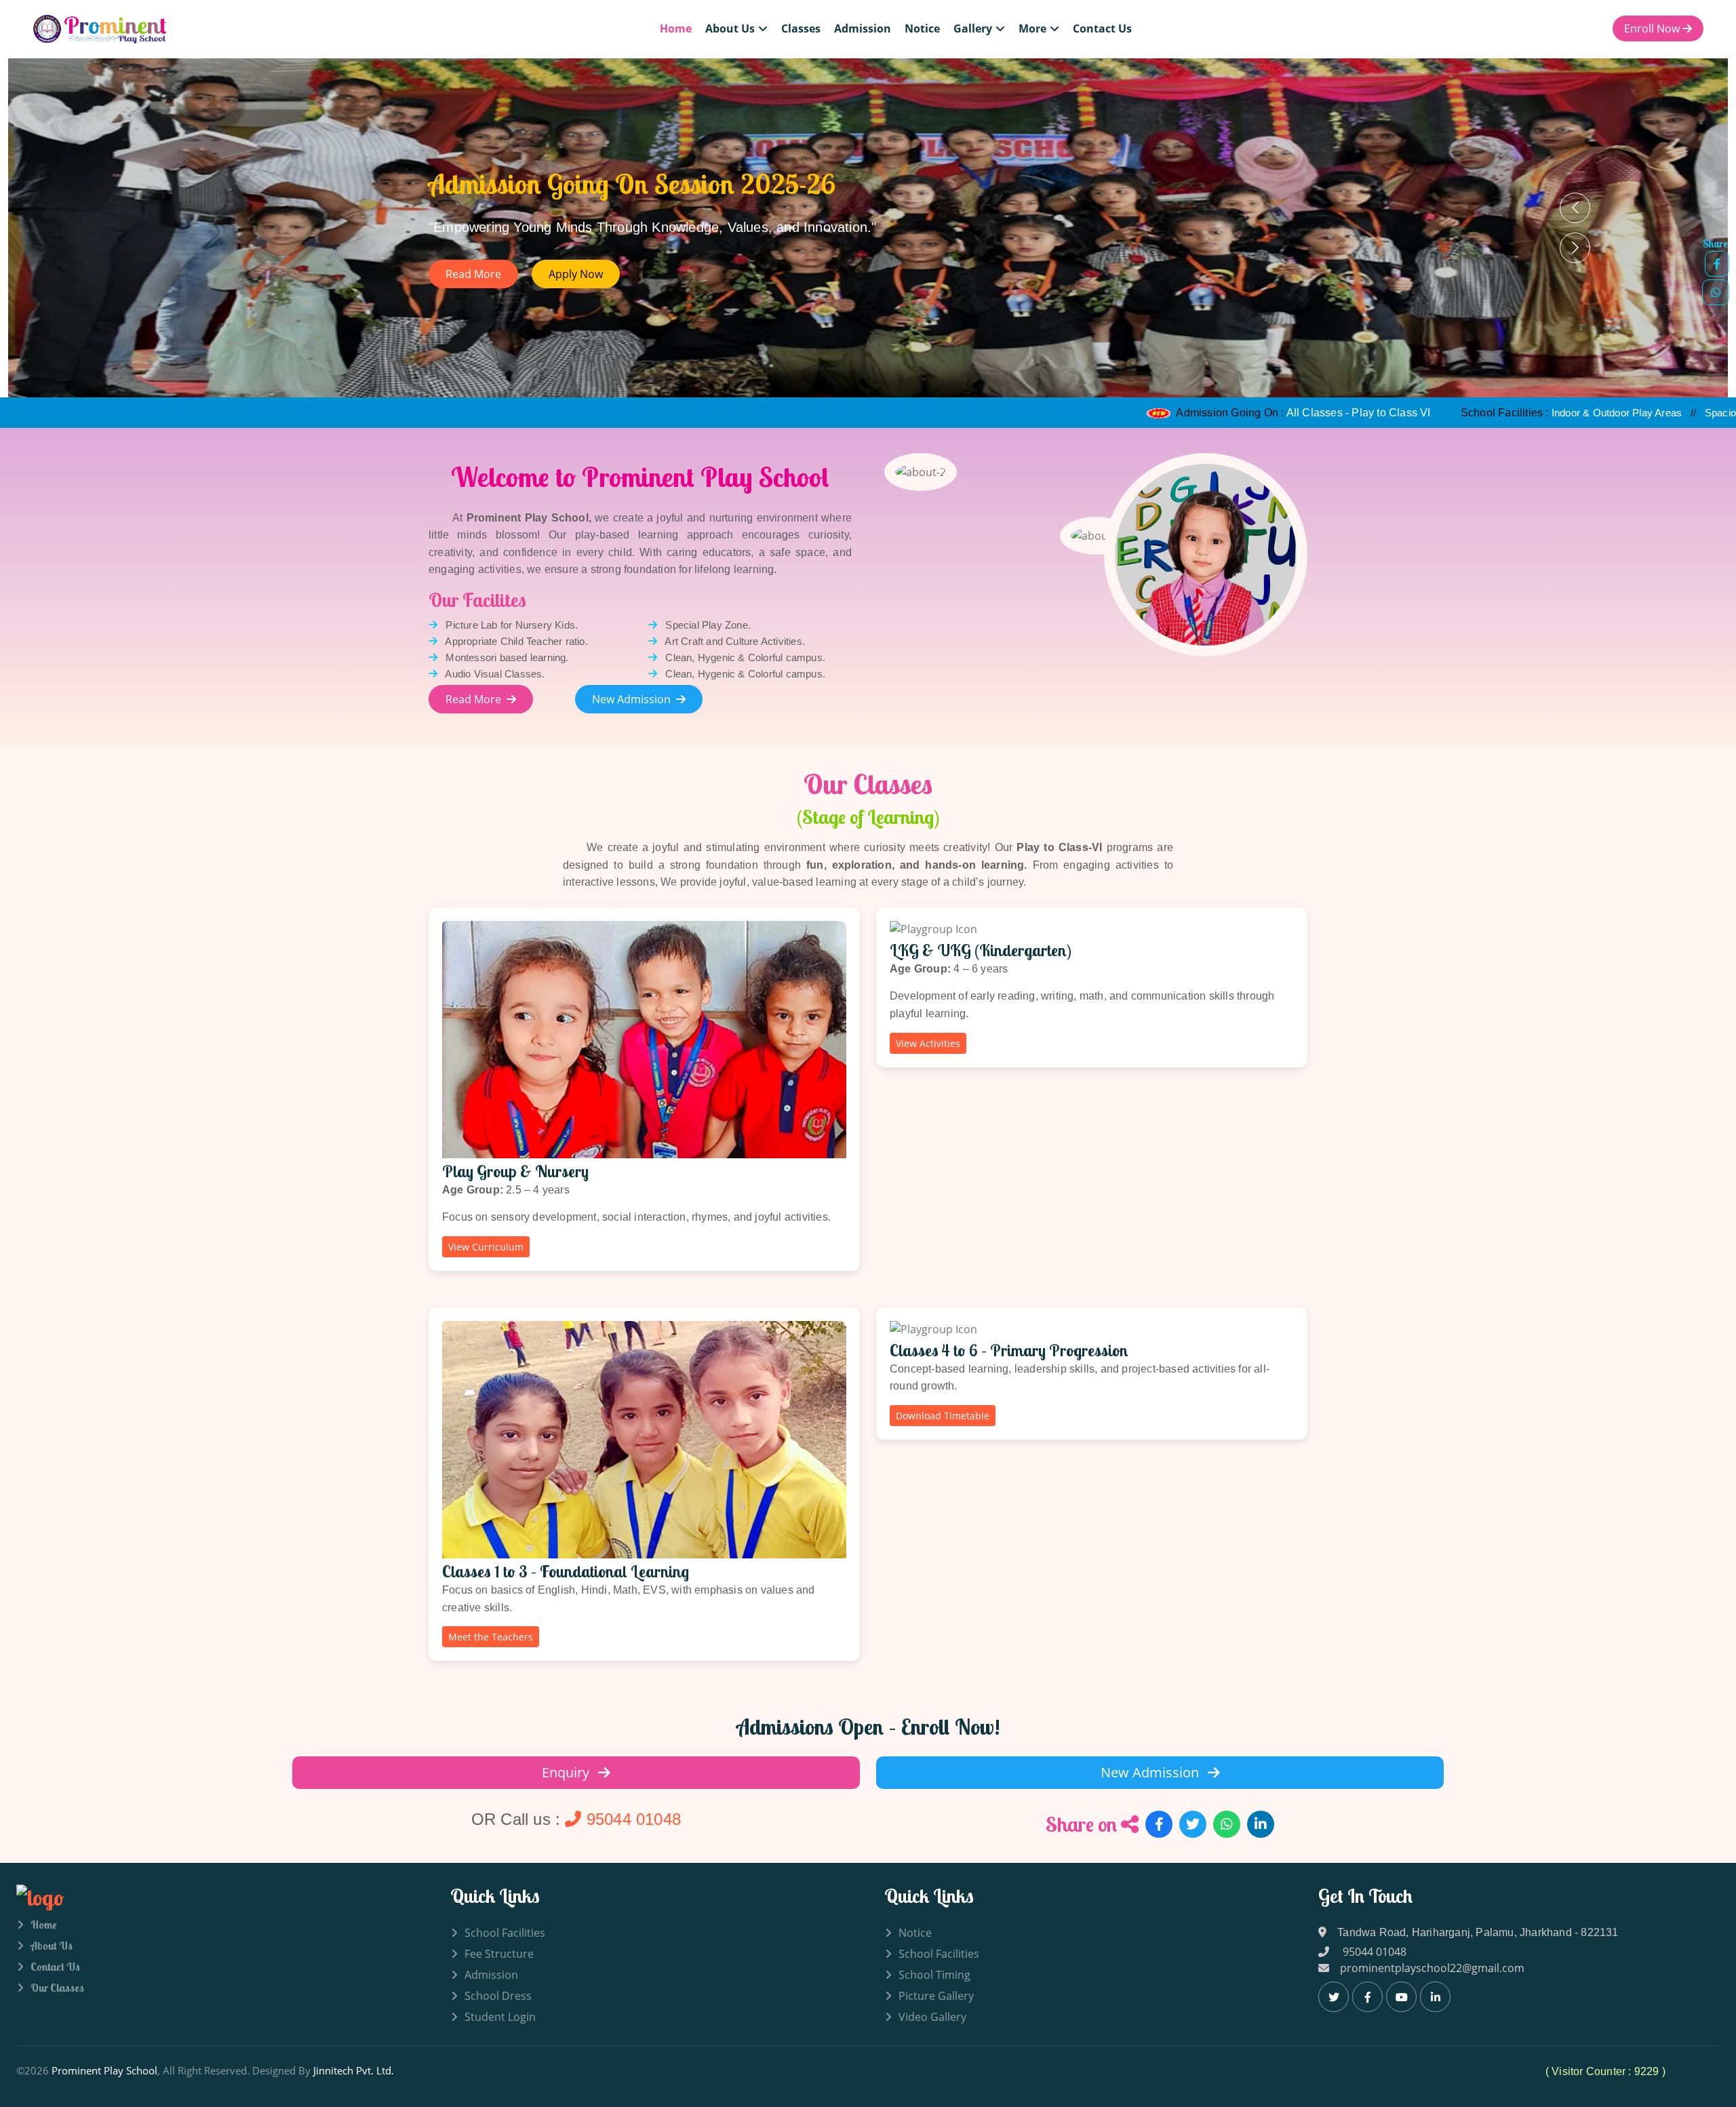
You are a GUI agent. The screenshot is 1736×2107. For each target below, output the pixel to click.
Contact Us (1102, 28)
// (1455, 413)
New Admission (631, 699)
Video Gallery (932, 2017)
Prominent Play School (104, 2070)
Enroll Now (1653, 29)
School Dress (498, 1996)
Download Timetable (943, 1416)
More (1032, 28)
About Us (730, 28)
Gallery (973, 28)
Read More (473, 699)
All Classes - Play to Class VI (1188, 413)
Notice (922, 28)
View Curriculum (486, 1247)
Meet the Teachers (491, 1637)
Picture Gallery (936, 1996)
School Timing (934, 1975)
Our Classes (57, 1988)
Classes (801, 28)
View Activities (928, 1043)
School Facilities (505, 1933)
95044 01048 (631, 1819)
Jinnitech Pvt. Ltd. (354, 2070)
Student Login (500, 2017)
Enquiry (567, 1772)
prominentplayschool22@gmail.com (1432, 1968)
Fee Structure (499, 1954)
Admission (863, 28)
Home (676, 28)
